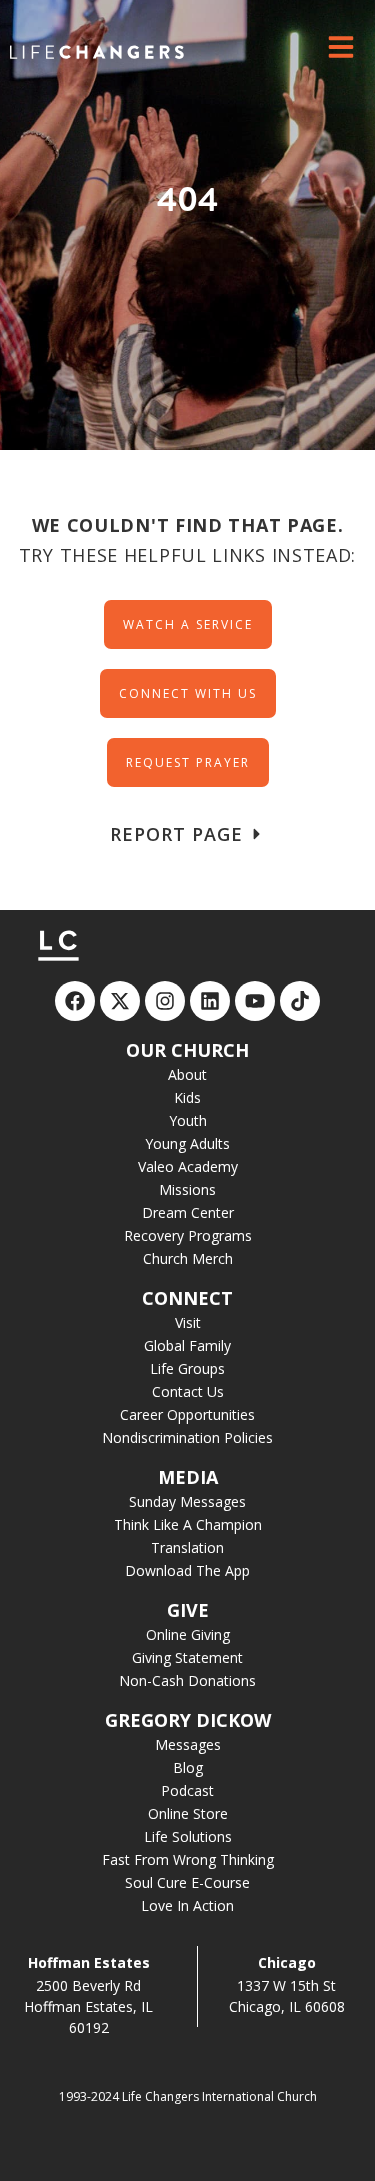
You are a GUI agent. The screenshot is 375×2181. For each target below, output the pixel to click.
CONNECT (187, 1298)
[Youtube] (255, 1001)
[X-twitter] (120, 1001)
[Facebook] (75, 1001)
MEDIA (188, 1477)
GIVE (188, 1610)
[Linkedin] (210, 1001)
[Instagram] (165, 1001)
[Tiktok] (300, 1001)
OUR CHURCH (187, 1050)
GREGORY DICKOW (188, 1720)
